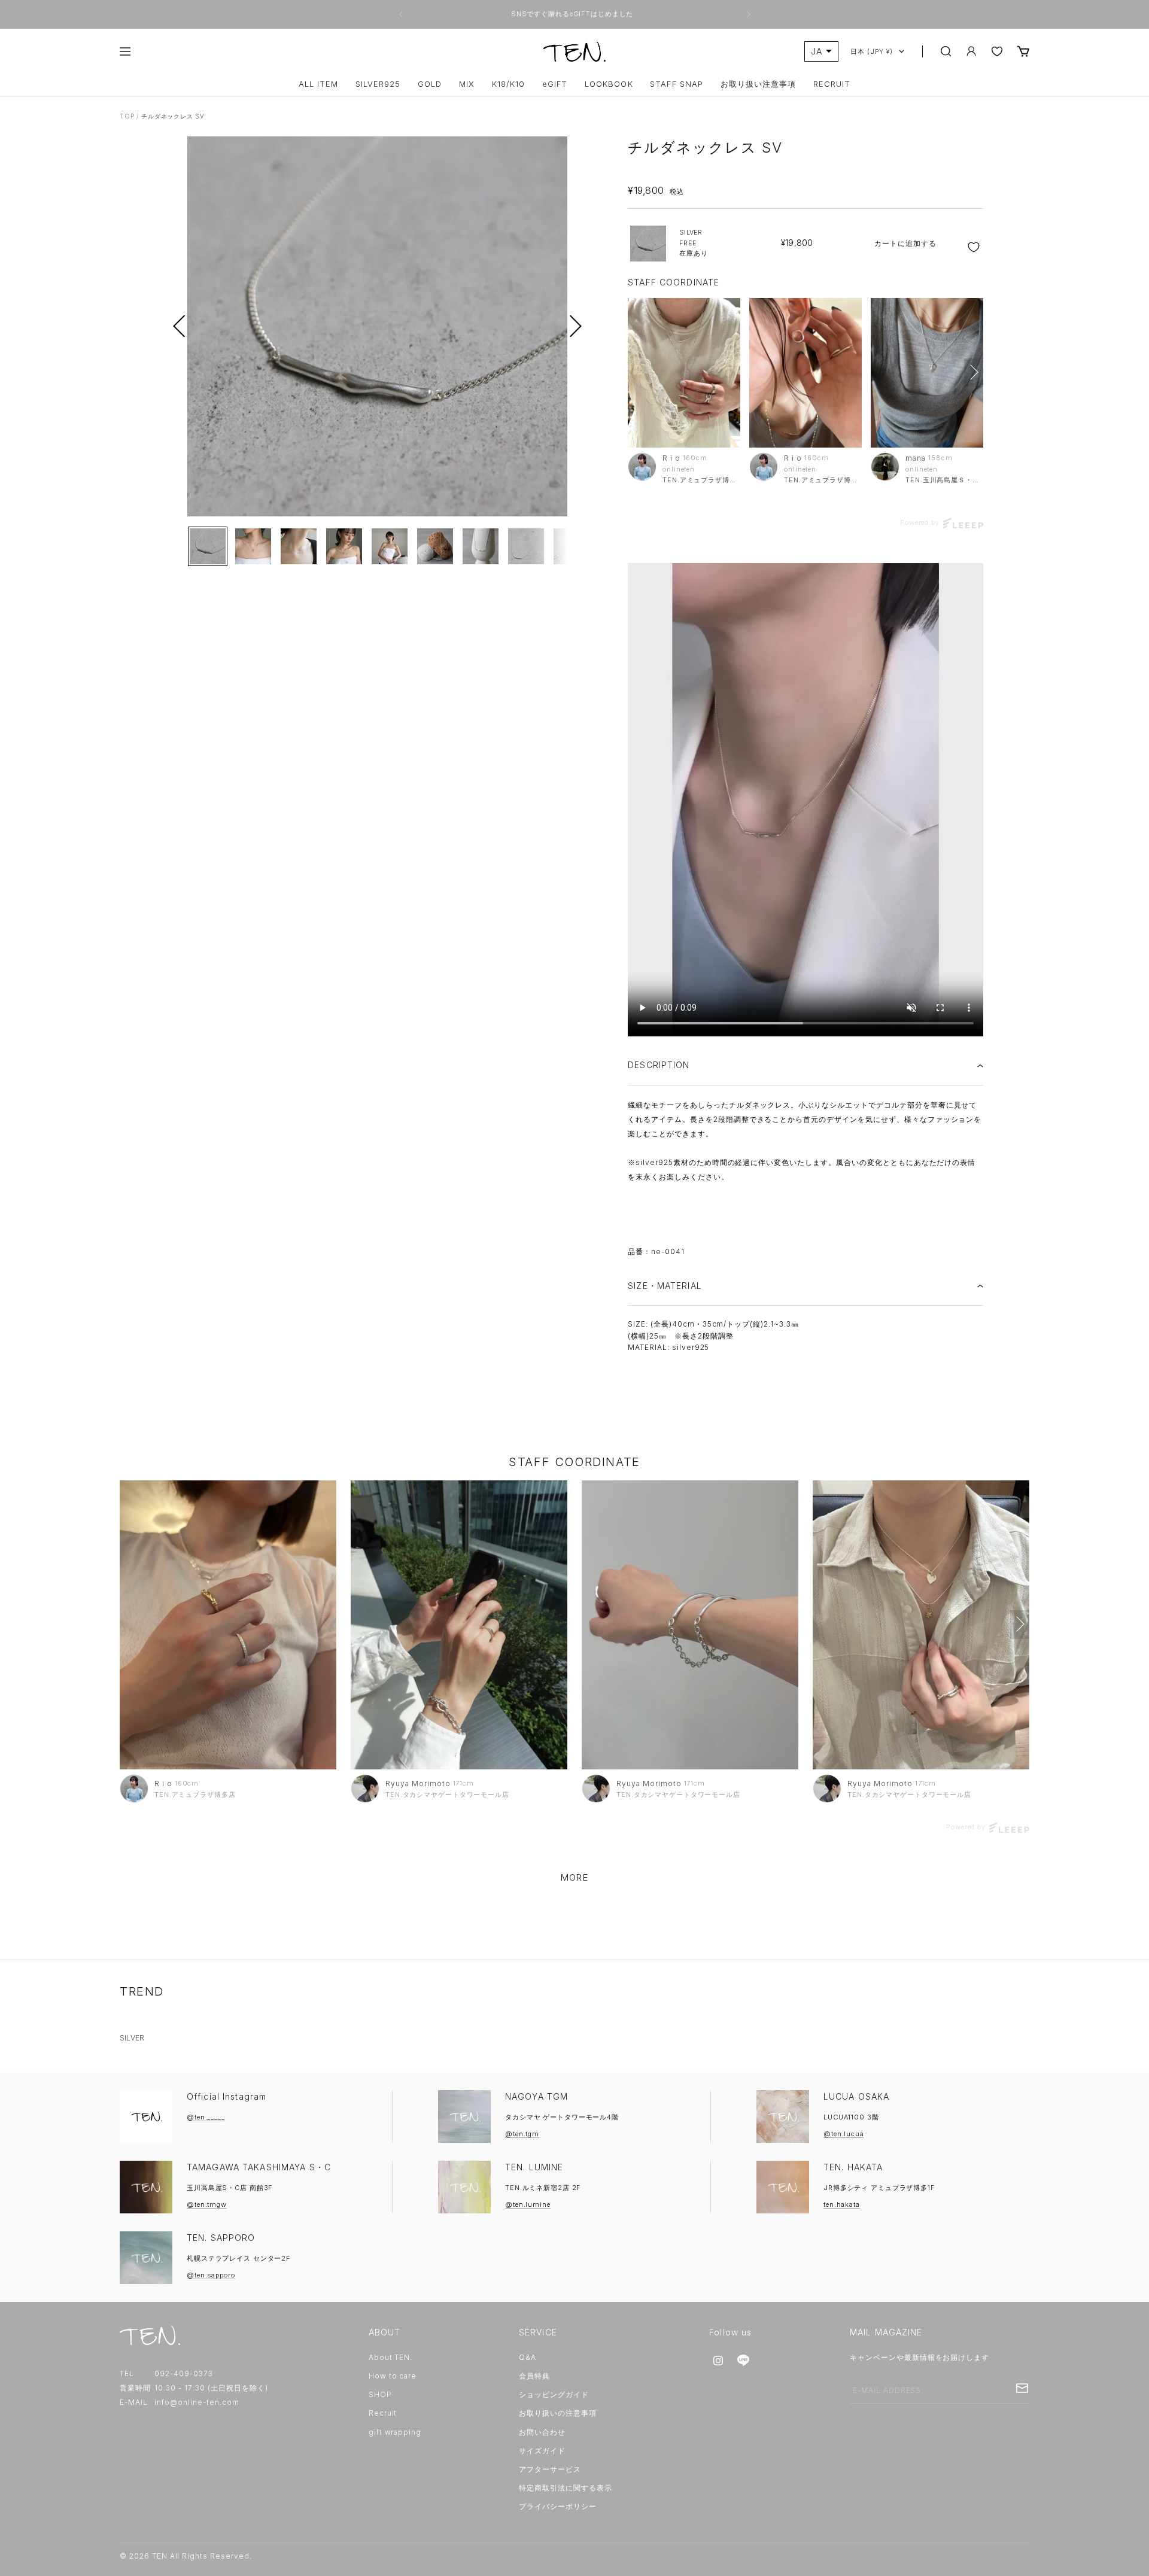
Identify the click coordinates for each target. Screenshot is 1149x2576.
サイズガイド (542, 2451)
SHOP (380, 2394)
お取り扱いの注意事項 (558, 2413)
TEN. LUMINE (534, 2167)
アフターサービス (550, 2469)
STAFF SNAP (676, 84)
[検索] (946, 51)
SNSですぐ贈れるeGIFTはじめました (573, 14)
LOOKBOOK (609, 84)
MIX (467, 84)
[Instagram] (718, 2361)
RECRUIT (832, 84)
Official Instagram (227, 2096)
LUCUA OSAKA (856, 2096)
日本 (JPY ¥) (872, 51)
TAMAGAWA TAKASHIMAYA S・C (259, 2167)
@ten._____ (206, 2117)
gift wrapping (395, 2432)
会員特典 (534, 2376)
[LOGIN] (971, 51)
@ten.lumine (528, 2204)
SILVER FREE (694, 243)
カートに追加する (905, 243)
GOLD (430, 84)
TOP (127, 116)
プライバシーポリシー (558, 2506)
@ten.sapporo (211, 2275)
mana (916, 458)
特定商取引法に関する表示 (566, 2488)
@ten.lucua (844, 2134)
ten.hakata (842, 2204)
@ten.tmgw (207, 2204)
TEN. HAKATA (853, 2167)
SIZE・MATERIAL (665, 1286)
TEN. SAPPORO (221, 2238)
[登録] (1022, 2388)
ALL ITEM (318, 84)
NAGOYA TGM (536, 2096)
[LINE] (743, 2361)
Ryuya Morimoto (418, 1783)
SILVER (132, 2038)
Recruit (383, 2413)
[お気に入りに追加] (975, 247)
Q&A (528, 2357)
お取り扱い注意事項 (758, 84)
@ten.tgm (522, 2134)
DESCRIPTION (659, 1065)
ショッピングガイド (554, 2394)
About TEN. (391, 2357)
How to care (393, 2376)
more (574, 1877)
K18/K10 (508, 84)
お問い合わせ (542, 2432)
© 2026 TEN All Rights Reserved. (186, 2556)
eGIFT (555, 84)
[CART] (1023, 51)
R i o (671, 458)
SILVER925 (378, 84)
